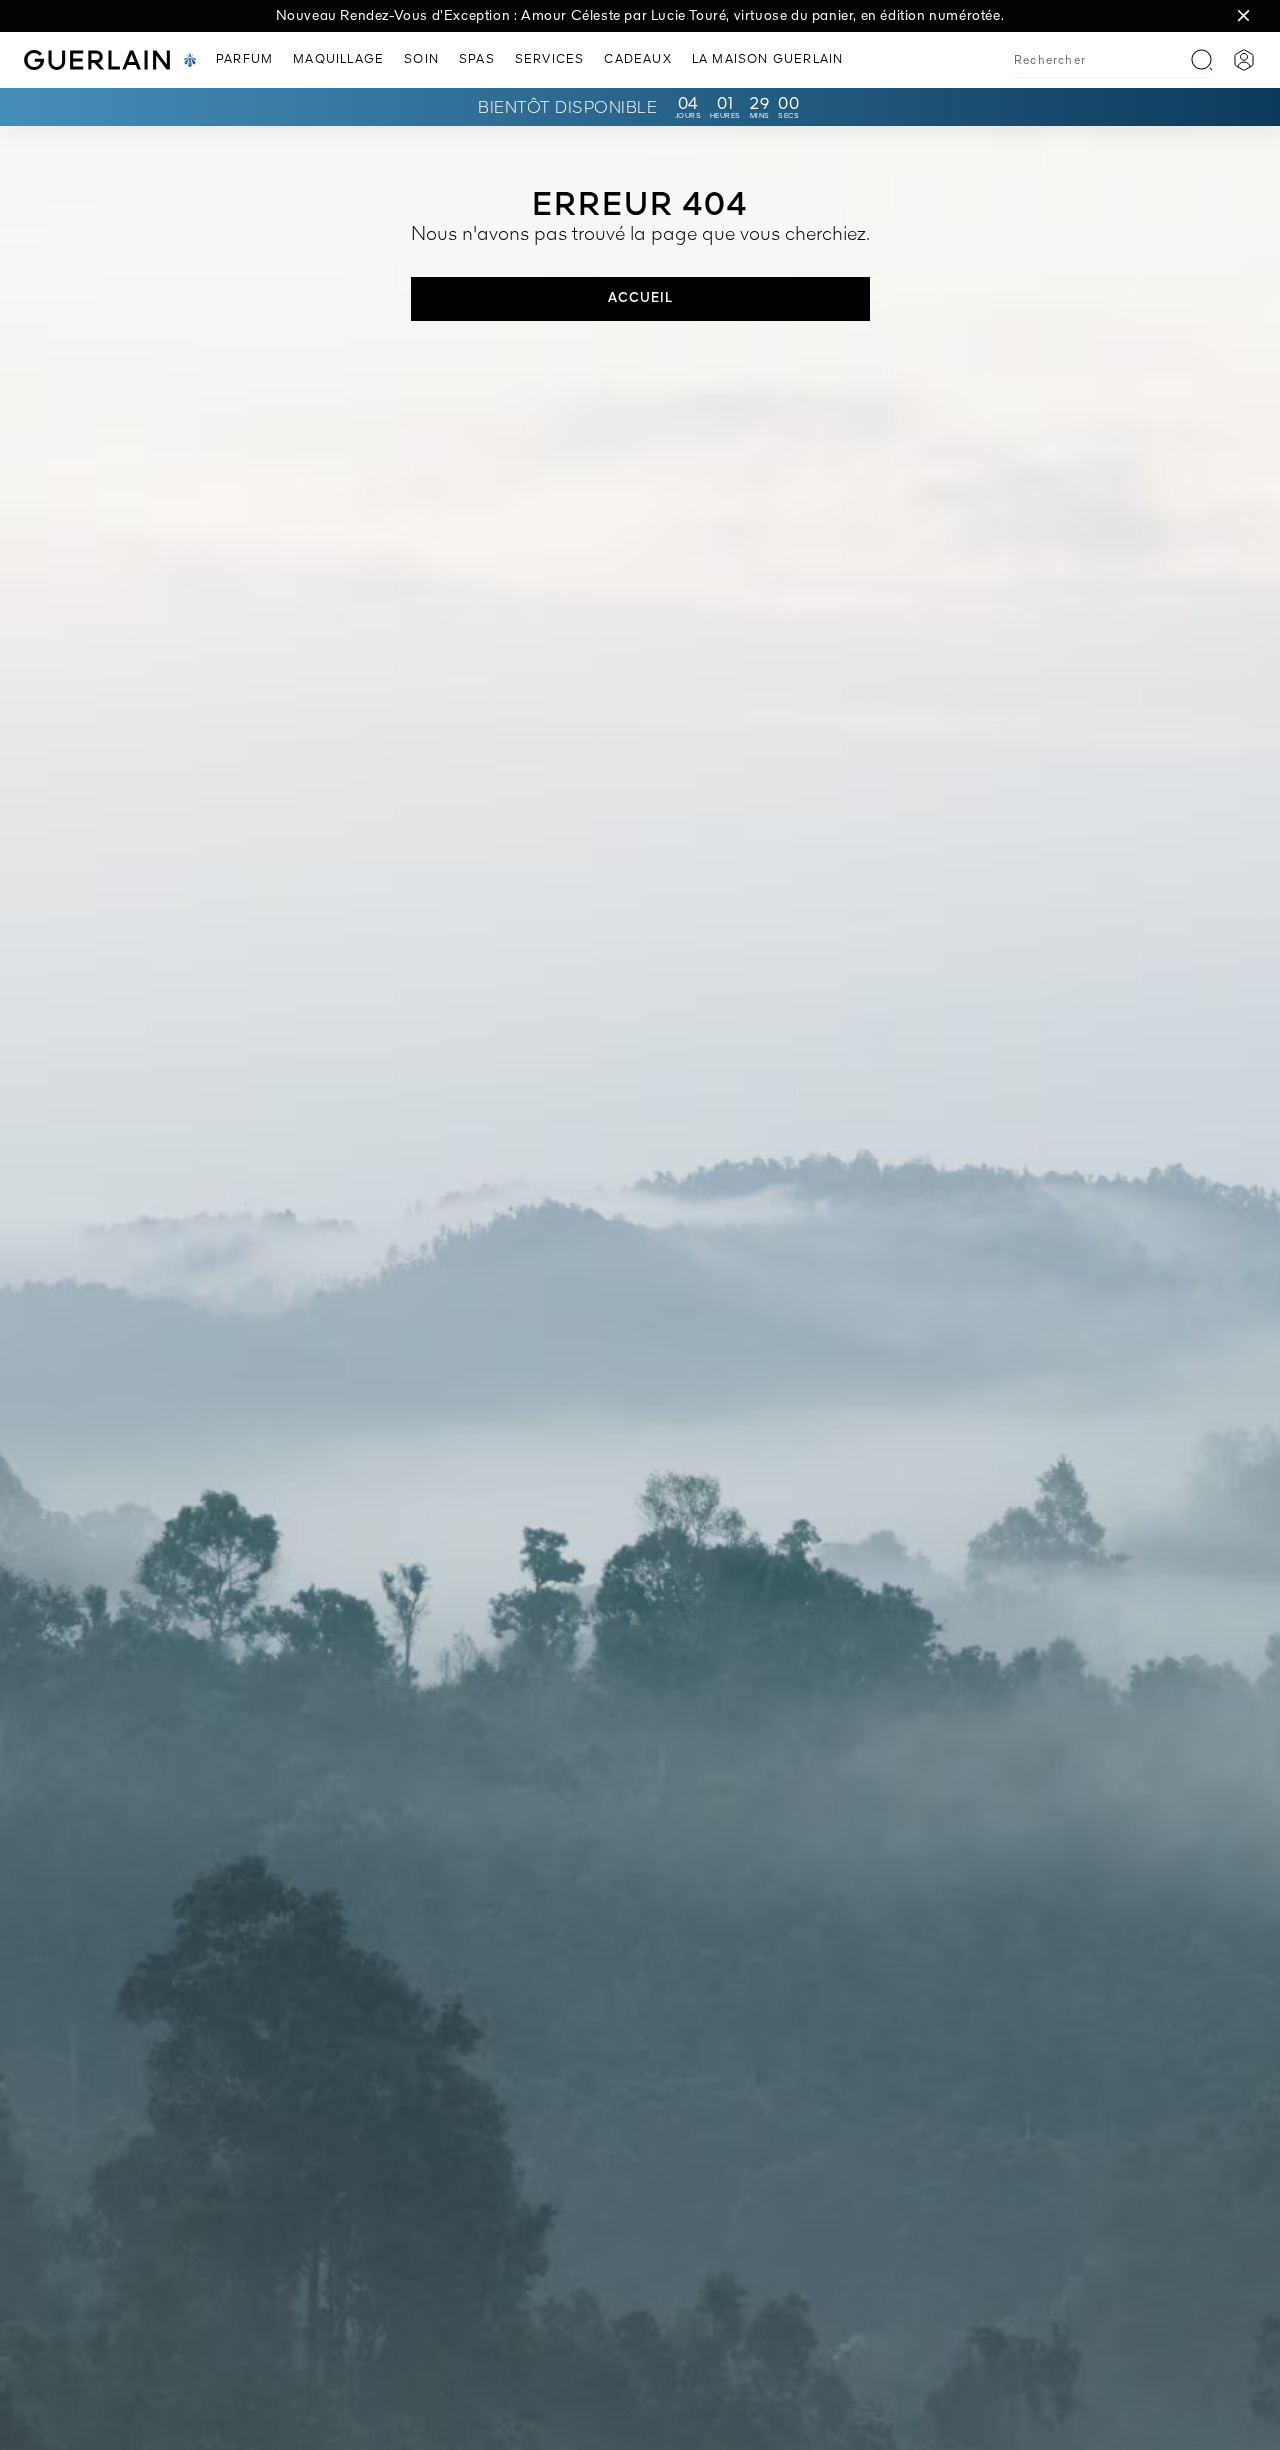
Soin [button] (421, 60)
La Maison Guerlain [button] (768, 60)
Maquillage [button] (338, 60)
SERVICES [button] (550, 60)
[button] (1244, 16)
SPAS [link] (477, 60)
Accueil (640, 298)
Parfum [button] (244, 60)
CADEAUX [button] (637, 60)
